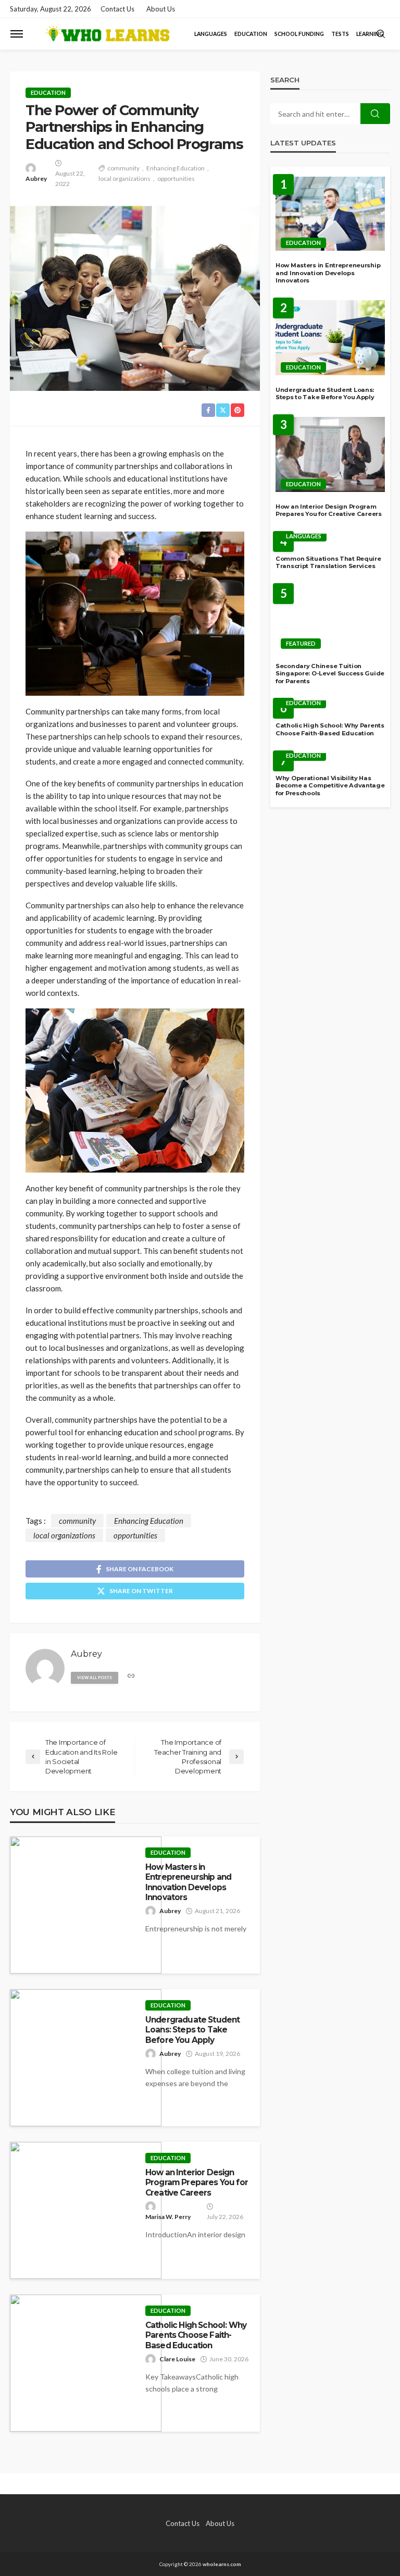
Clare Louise (177, 2359)
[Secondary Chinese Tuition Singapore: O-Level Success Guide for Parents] (330, 619)
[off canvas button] (17, 34)
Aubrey (36, 178)
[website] (131, 1676)
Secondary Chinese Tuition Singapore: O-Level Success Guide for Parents (330, 674)
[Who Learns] (107, 34)
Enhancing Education (176, 168)
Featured (301, 643)
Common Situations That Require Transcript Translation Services (328, 563)
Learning (370, 34)
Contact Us (117, 9)
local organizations (124, 178)
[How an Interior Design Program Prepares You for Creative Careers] (86, 2210)
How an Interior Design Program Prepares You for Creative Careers (197, 2183)
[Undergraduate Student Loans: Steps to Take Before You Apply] (86, 2058)
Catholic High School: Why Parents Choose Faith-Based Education (196, 2335)
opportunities (176, 178)
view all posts (95, 1678)
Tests (340, 34)
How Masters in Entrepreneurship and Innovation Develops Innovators (188, 1882)
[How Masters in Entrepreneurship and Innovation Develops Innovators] (86, 1905)
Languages (211, 34)
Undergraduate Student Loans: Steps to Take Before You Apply (192, 2030)
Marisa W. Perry (168, 2217)
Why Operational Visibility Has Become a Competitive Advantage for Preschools (330, 786)
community (123, 168)
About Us (161, 9)
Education (251, 34)
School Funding (299, 34)
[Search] (381, 34)
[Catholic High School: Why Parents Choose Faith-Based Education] (86, 2363)
